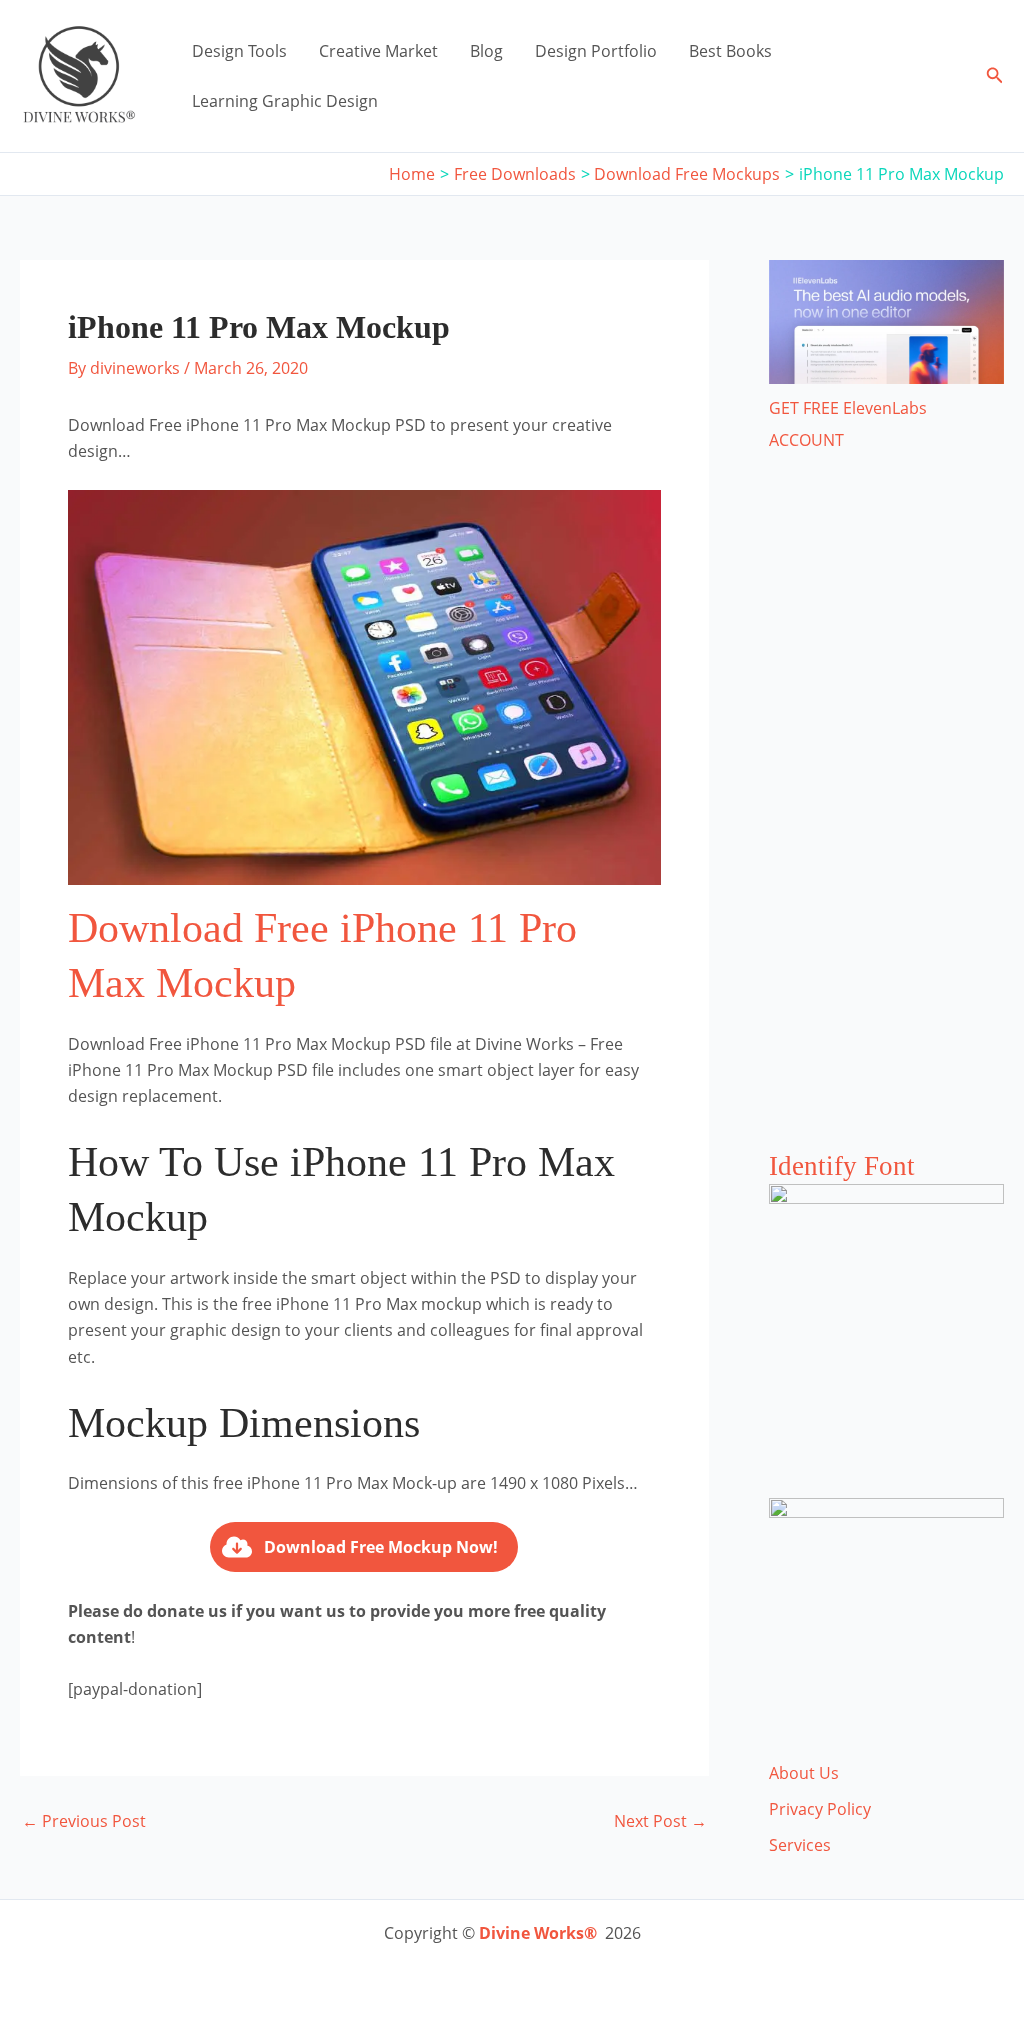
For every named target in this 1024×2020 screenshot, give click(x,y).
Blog (486, 51)
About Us (804, 1773)
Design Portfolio (596, 51)
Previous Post (84, 1821)
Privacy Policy (820, 1809)
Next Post (660, 1821)
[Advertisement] (886, 821)
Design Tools (239, 51)
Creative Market (378, 51)
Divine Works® (538, 1933)
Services (800, 1845)
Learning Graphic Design (285, 101)
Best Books (730, 51)
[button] (995, 76)
